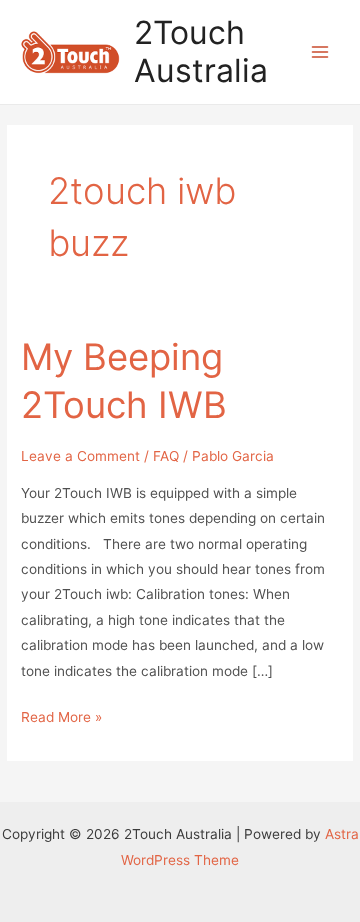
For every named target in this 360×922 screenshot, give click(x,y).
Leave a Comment (80, 456)
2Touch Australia (201, 51)
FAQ (166, 456)
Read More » (61, 719)
